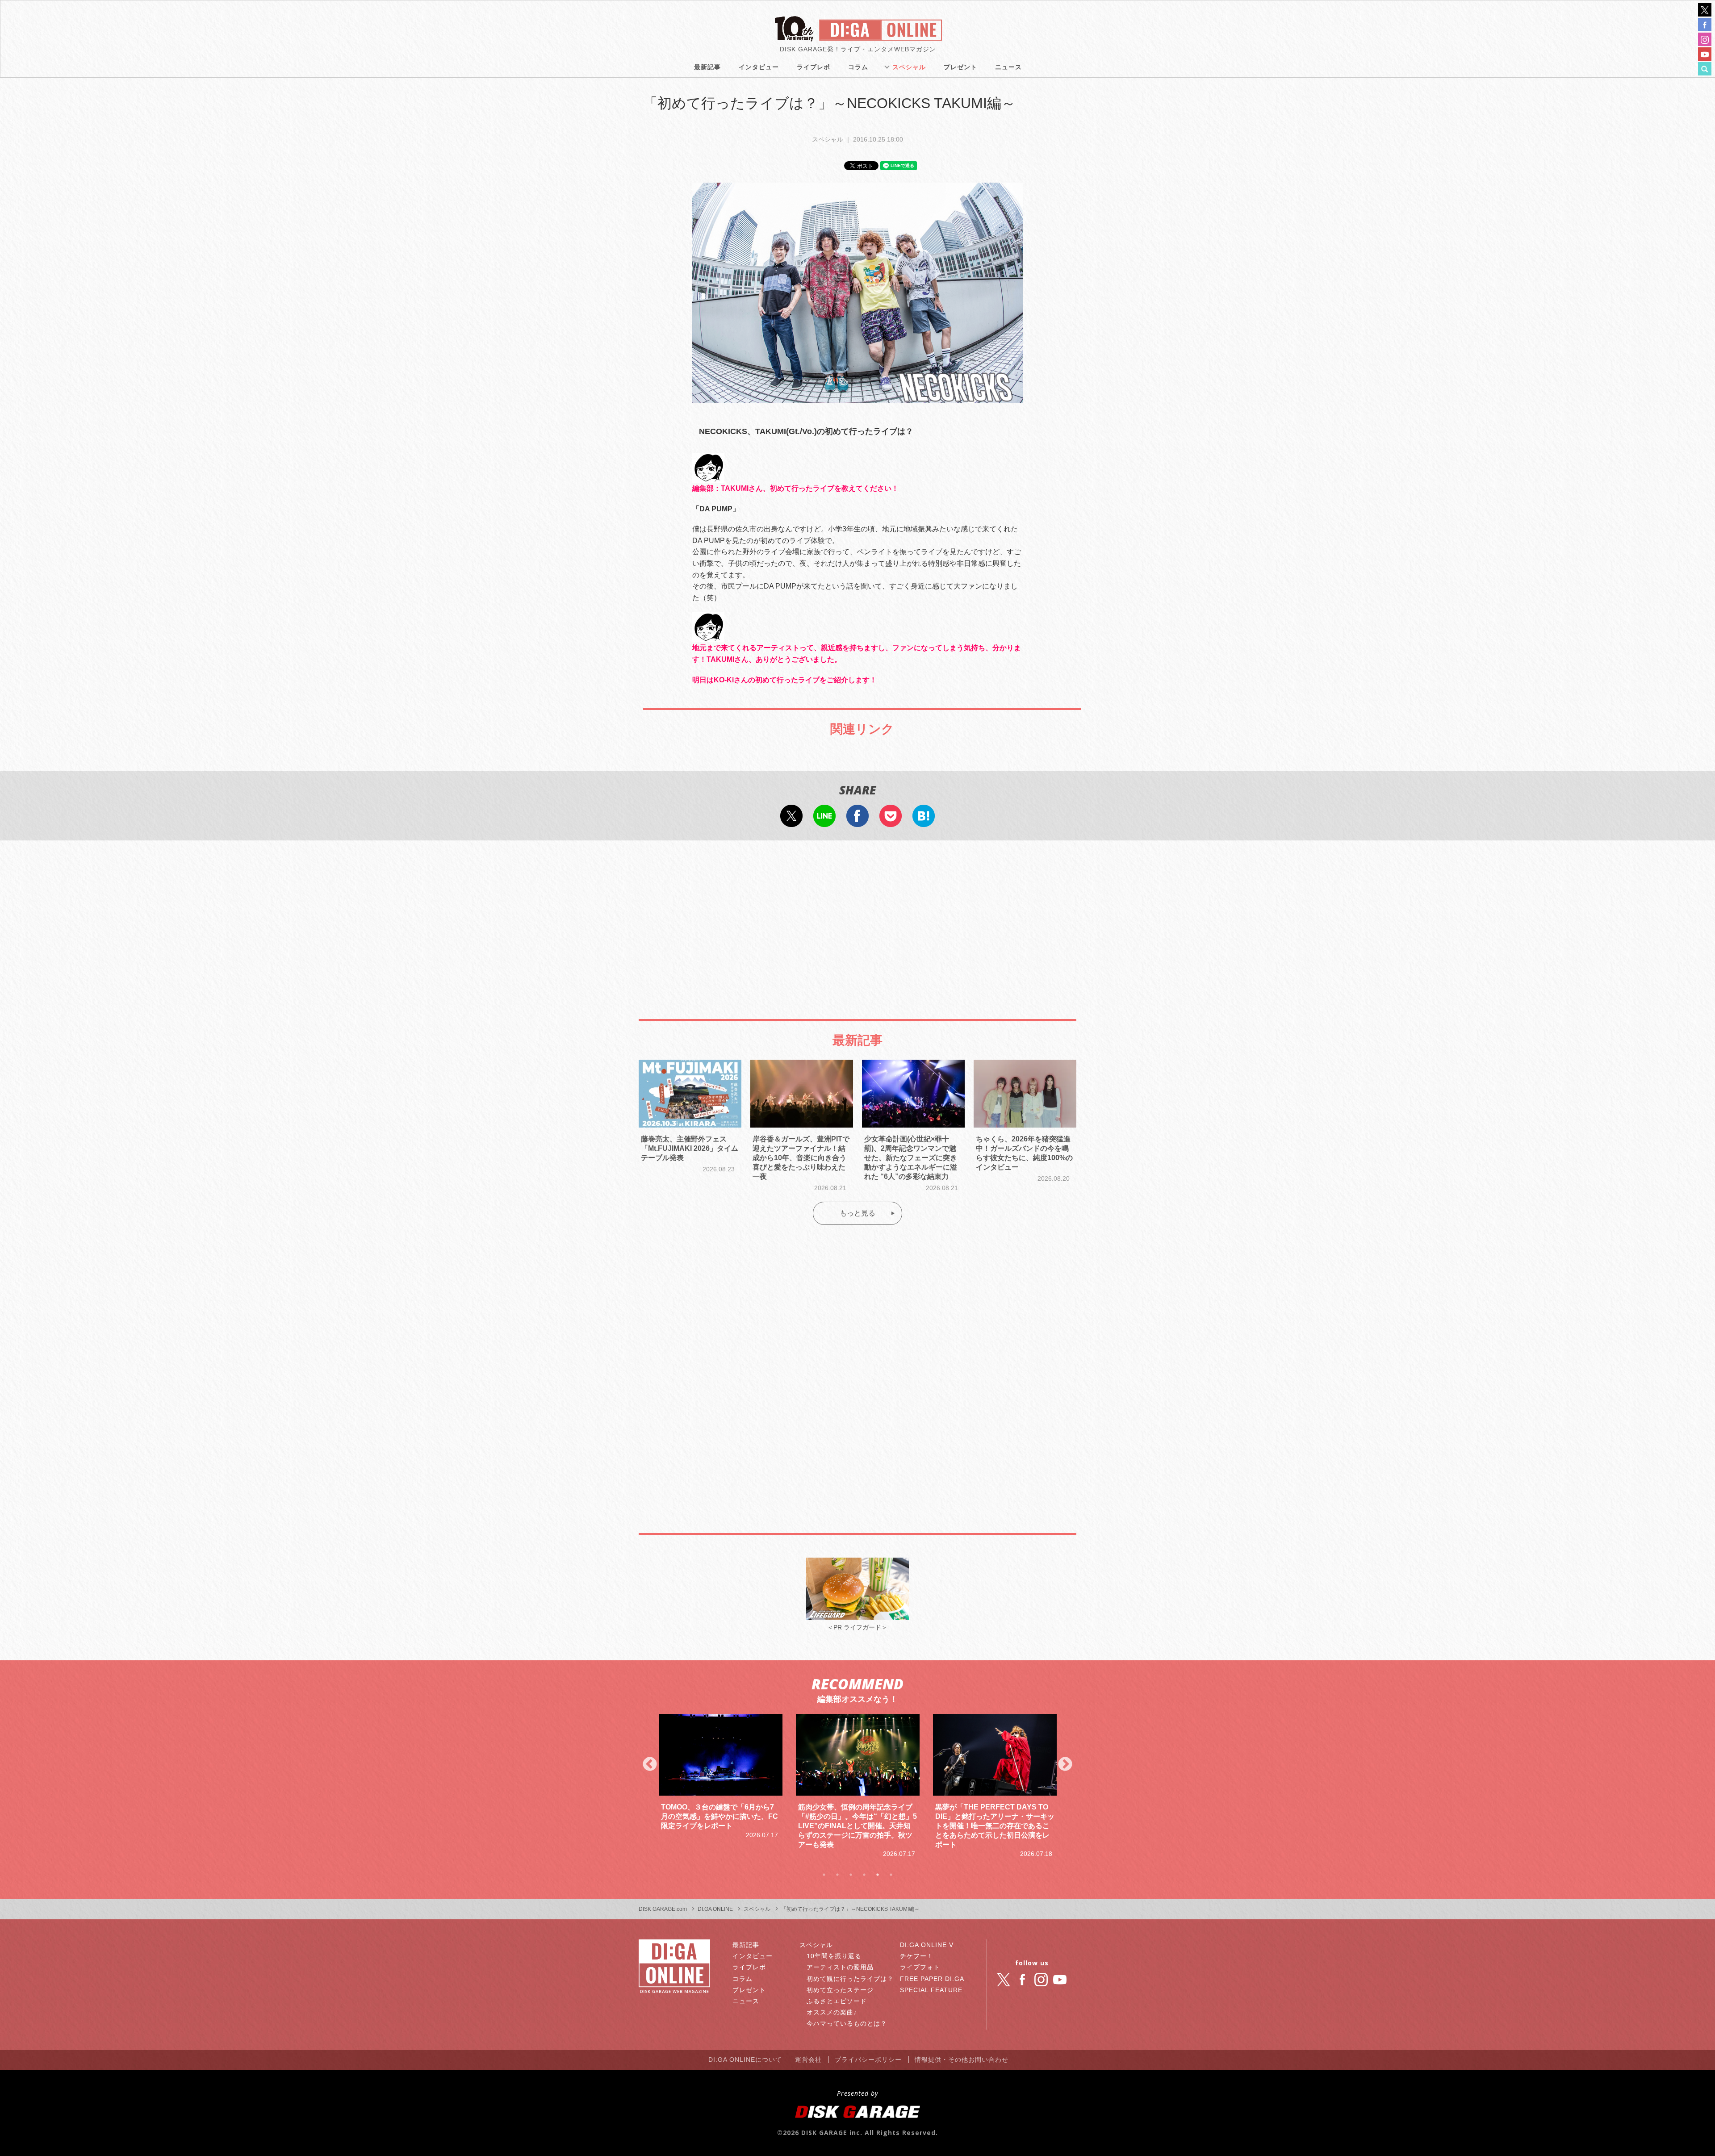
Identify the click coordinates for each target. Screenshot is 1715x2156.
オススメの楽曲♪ (832, 2012)
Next (1065, 1765)
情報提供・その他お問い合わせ (962, 2060)
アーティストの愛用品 (840, 1967)
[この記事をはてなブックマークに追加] (924, 821)
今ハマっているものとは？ (847, 2023)
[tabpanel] (721, 1786)
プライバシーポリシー (868, 2060)
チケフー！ (917, 1956)
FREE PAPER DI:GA (932, 1979)
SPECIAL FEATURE (931, 1990)
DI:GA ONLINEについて (745, 2060)
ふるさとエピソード (837, 2001)
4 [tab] (864, 1875)
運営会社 (808, 2060)
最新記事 (707, 67)
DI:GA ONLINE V (927, 1945)
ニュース (1008, 67)
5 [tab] (878, 1875)
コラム (858, 67)
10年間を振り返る (834, 1956)
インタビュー (759, 67)
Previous (650, 1765)
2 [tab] (837, 1875)
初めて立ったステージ (840, 1990)
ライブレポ (814, 67)
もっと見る (857, 1213)
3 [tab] (851, 1875)
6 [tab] (891, 1875)
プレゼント (960, 67)
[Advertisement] (857, 921)
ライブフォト (920, 1967)
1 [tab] (824, 1875)
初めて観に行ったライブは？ (850, 1979)
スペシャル (909, 67)
